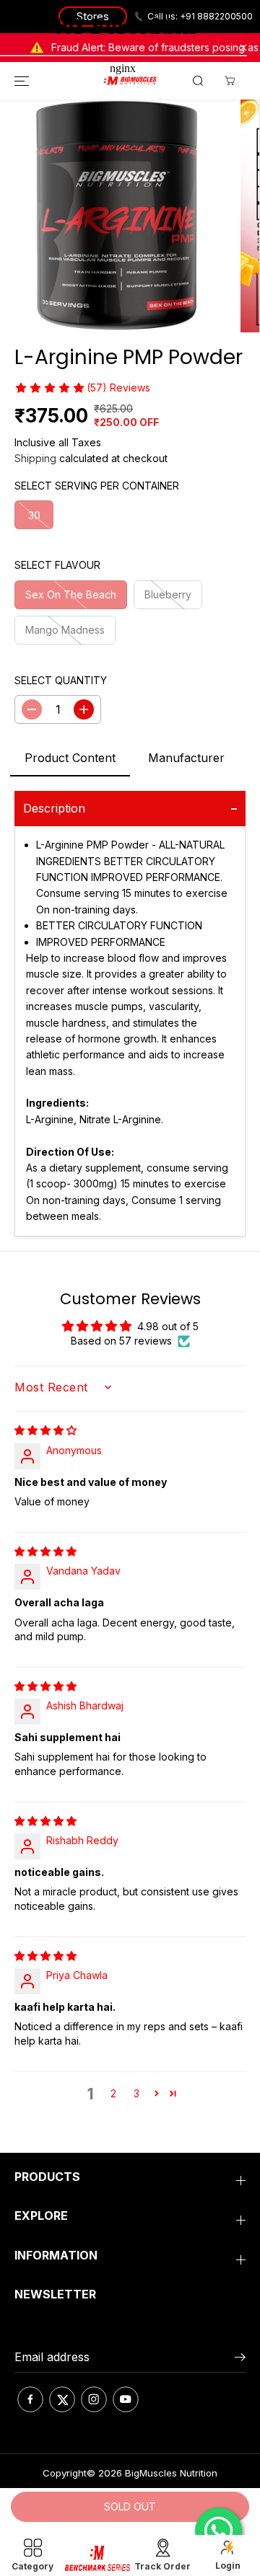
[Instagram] (94, 2399)
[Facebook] (30, 2399)
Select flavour (57, 565)
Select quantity (61, 680)
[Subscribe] (240, 2359)
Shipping (35, 458)
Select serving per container (97, 486)
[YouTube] (126, 2399)
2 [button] (113, 2093)
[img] (45, 1430)
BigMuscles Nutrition (171, 2473)
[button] (49, 388)
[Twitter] (62, 2399)
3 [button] (136, 2093)
